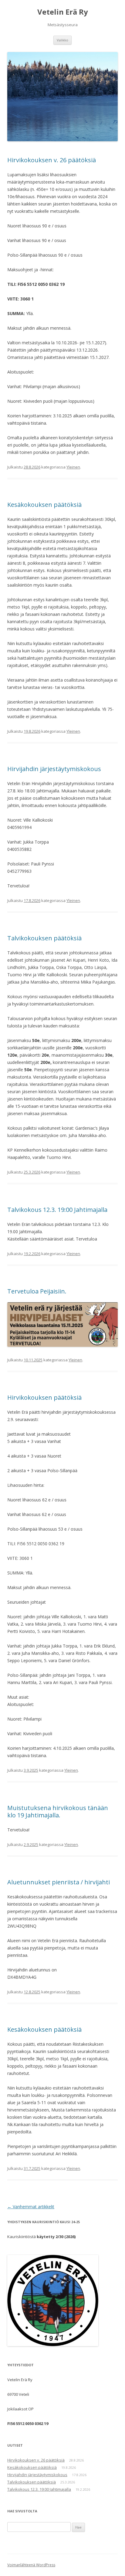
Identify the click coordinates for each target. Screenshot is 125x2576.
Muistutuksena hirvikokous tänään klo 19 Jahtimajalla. (58, 1811)
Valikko (62, 40)
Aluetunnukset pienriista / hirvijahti (59, 1882)
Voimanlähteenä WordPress (31, 2565)
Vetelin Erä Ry (63, 12)
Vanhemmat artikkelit (31, 2207)
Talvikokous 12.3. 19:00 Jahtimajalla (57, 1210)
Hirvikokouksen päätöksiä (44, 1397)
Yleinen (73, 467)
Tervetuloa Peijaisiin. (37, 1291)
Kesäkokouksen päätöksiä (44, 505)
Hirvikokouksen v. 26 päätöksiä (52, 160)
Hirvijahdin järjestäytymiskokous (54, 769)
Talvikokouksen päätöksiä (44, 938)
